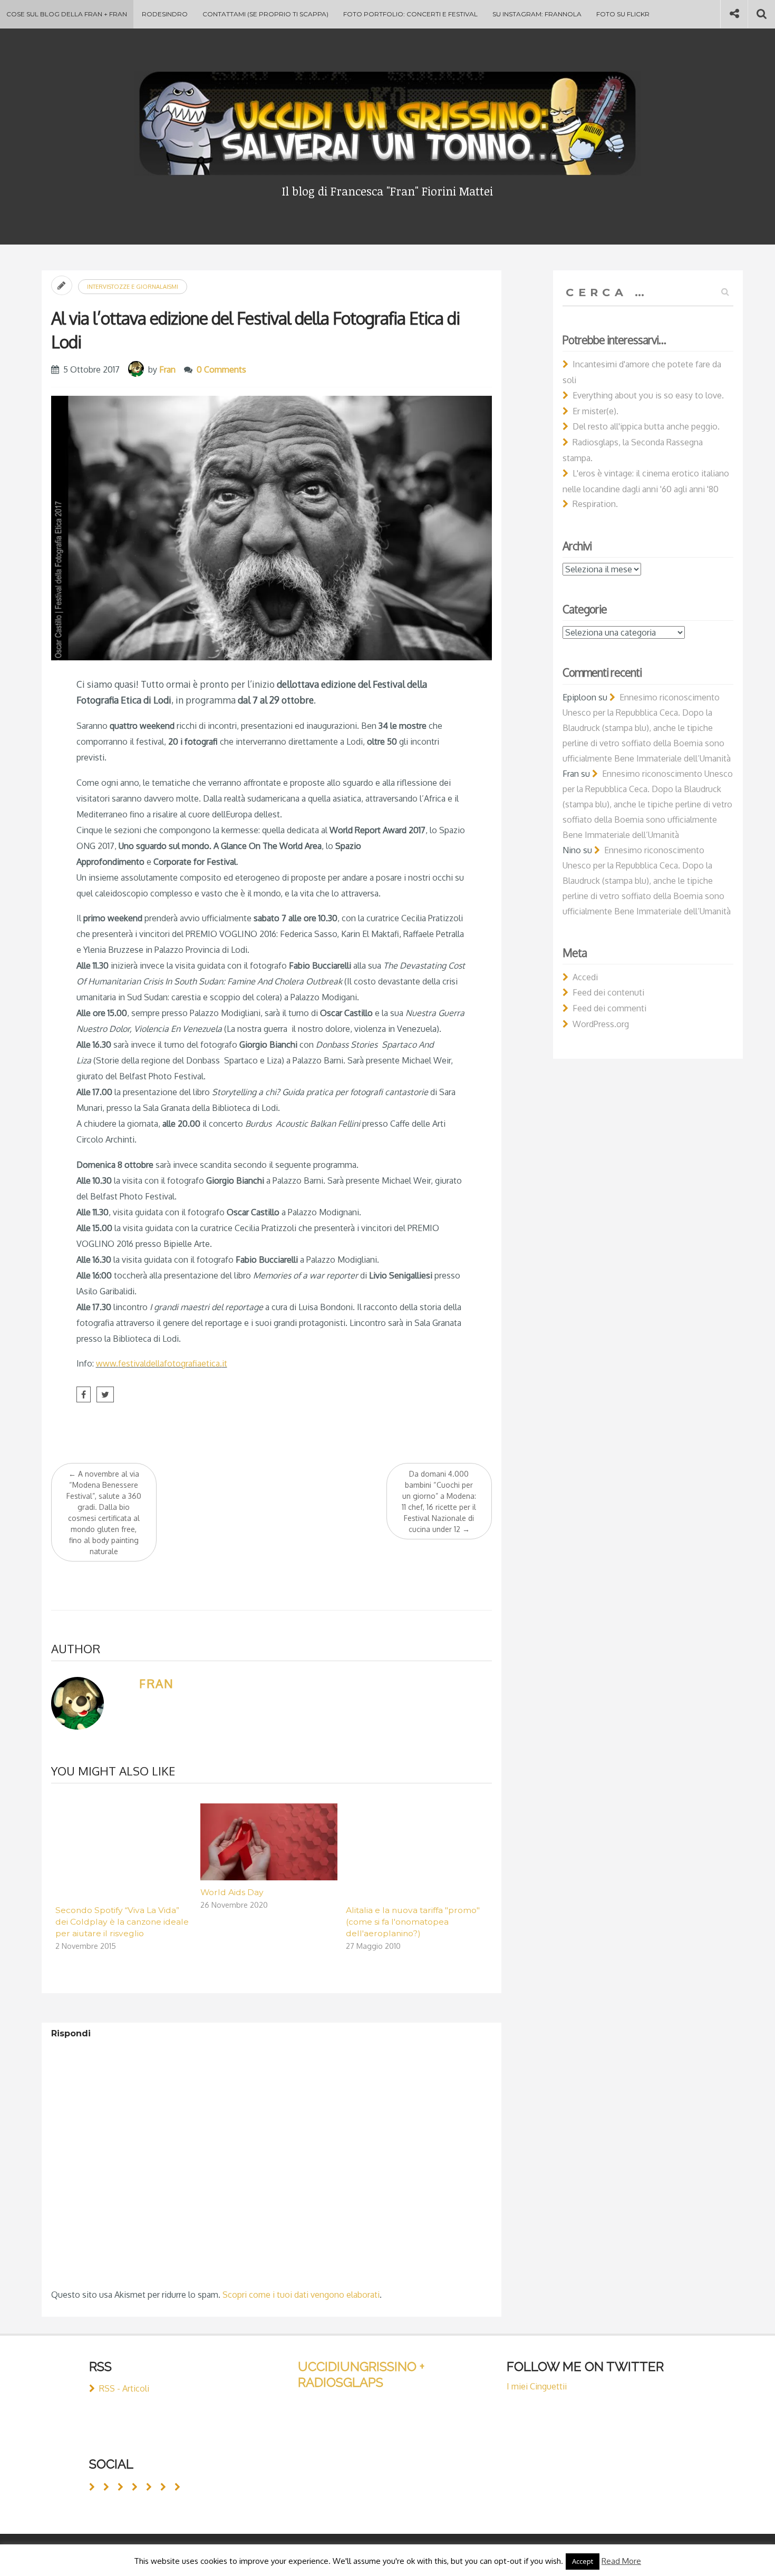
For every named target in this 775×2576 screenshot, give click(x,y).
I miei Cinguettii (537, 2386)
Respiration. (595, 504)
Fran (167, 369)
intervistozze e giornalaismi (133, 287)
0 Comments (221, 369)
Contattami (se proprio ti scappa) (265, 14)
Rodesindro (165, 14)
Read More (621, 2561)
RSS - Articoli (124, 2388)
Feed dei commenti (609, 1008)
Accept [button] (583, 2561)
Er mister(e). (595, 411)
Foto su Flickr (623, 14)
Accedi (585, 977)
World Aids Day (232, 1892)
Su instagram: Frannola (537, 14)
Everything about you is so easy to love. (648, 395)
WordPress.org (601, 1024)
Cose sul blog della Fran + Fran (67, 14)
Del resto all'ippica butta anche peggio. (646, 426)
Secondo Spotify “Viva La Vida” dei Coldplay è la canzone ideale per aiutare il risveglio (122, 1922)
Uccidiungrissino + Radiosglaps (361, 2374)
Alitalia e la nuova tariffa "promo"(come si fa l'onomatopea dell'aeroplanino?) (413, 1922)
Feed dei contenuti (608, 992)
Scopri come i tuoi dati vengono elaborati (301, 2295)
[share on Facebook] (84, 1394)
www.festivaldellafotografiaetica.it (162, 1363)
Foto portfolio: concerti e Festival (410, 14)
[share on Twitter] (105, 1394)
